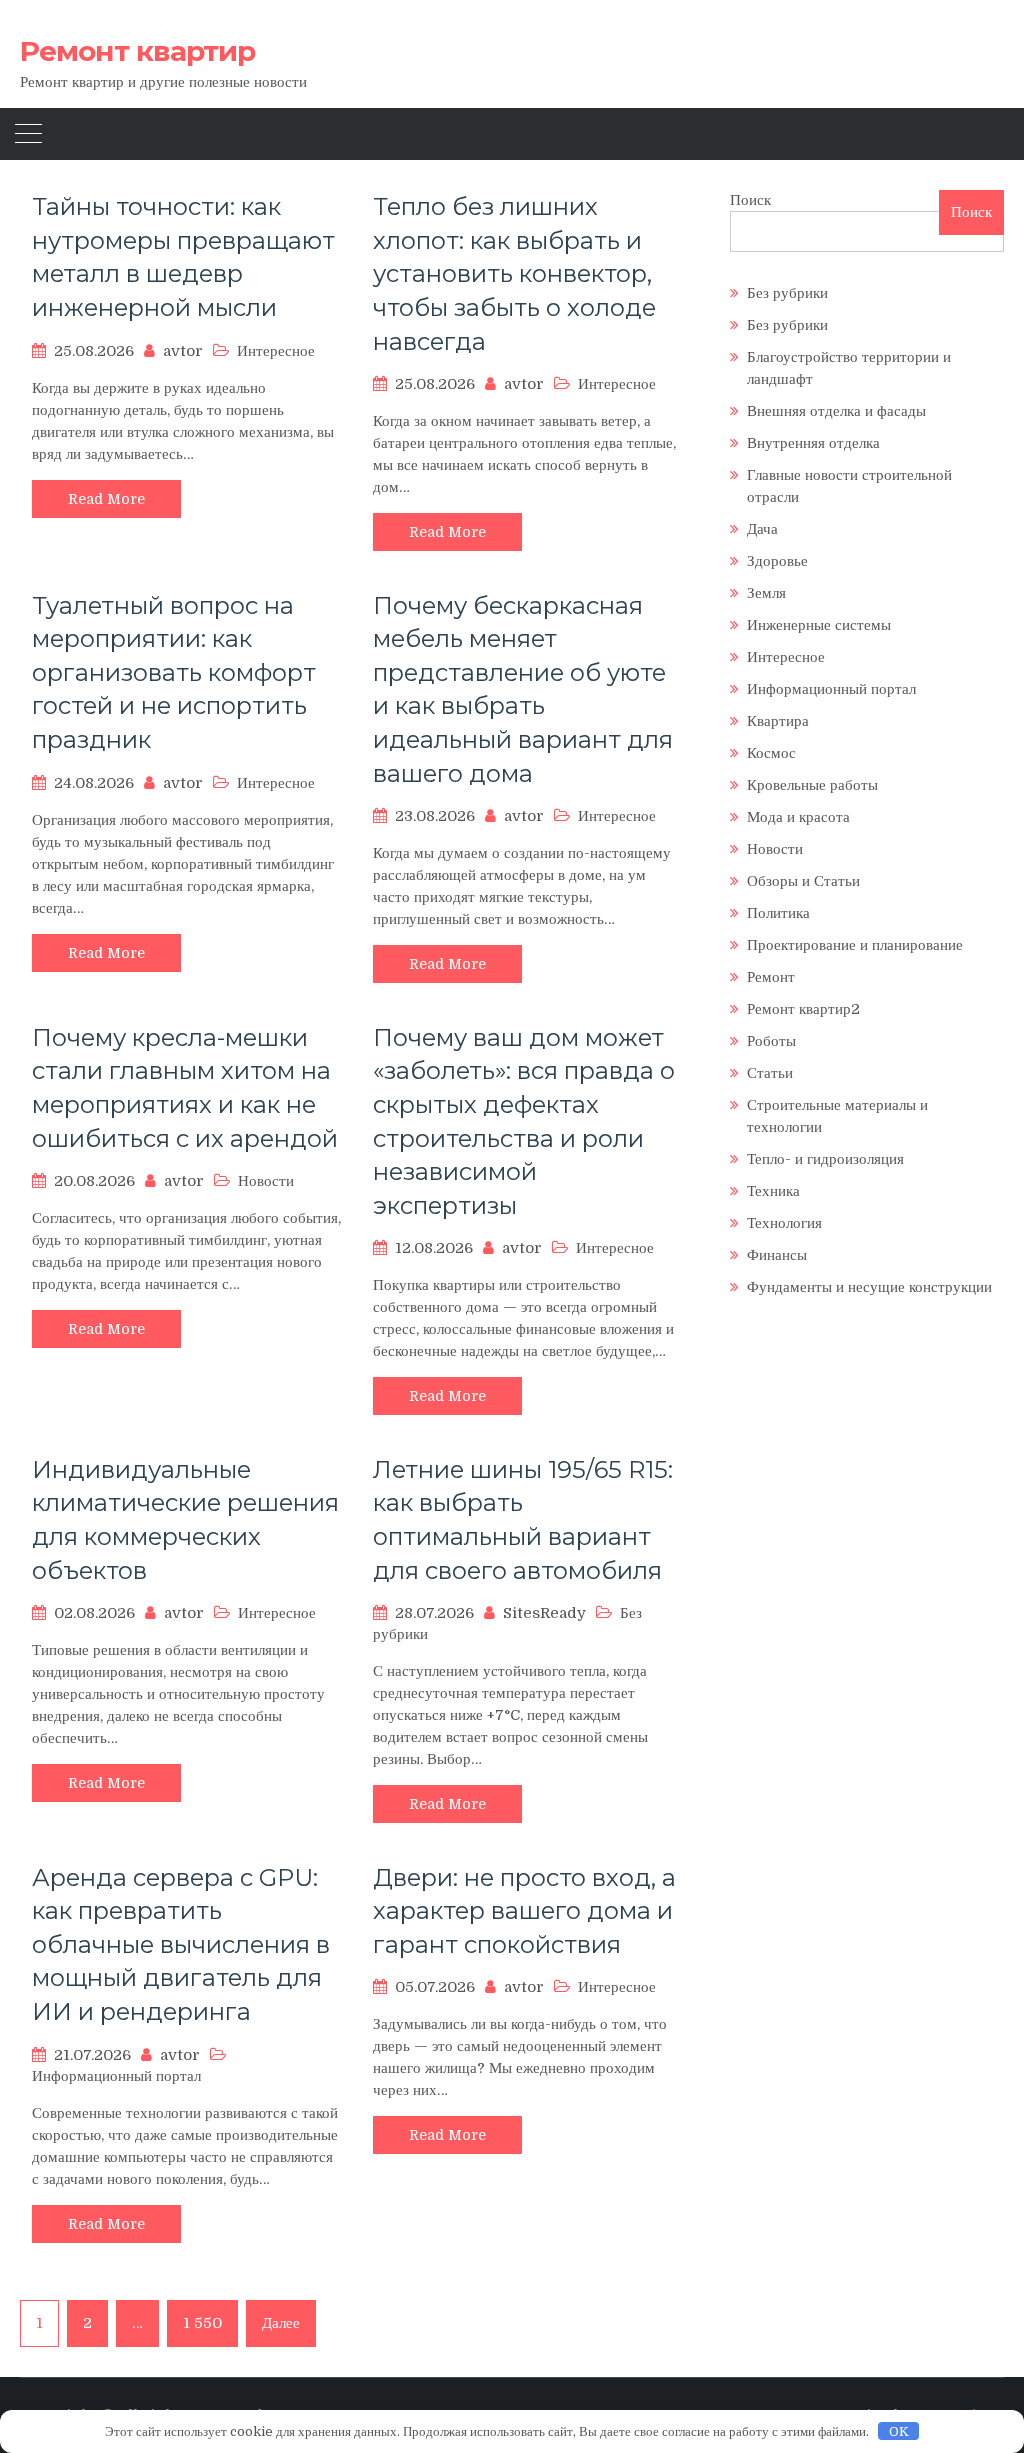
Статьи (770, 1073)
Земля (766, 593)
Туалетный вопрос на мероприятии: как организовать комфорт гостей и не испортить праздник (174, 672)
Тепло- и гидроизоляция (825, 1159)
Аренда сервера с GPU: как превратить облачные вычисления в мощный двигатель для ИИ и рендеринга (181, 1944)
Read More (106, 499)
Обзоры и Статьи (803, 881)
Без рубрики (787, 293)
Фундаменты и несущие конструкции (869, 1287)
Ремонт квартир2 (803, 1009)
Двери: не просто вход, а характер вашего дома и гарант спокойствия (524, 1911)
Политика (778, 913)
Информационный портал (116, 2076)
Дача (762, 529)
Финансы (777, 1255)
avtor (183, 351)
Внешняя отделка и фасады (836, 411)
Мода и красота (798, 817)
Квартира (778, 721)
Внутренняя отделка (813, 443)
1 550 (202, 2323)
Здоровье (777, 561)
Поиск (750, 200)
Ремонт (771, 977)
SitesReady (544, 1613)
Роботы (771, 1041)
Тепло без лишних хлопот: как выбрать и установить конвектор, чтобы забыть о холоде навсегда (514, 273)
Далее (281, 2323)
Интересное (276, 351)
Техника (773, 1191)
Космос (771, 753)
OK (899, 2431)
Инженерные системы (819, 625)
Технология (784, 1223)
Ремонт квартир (137, 51)
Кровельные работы (812, 785)
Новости (266, 1181)
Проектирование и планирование (855, 945)
